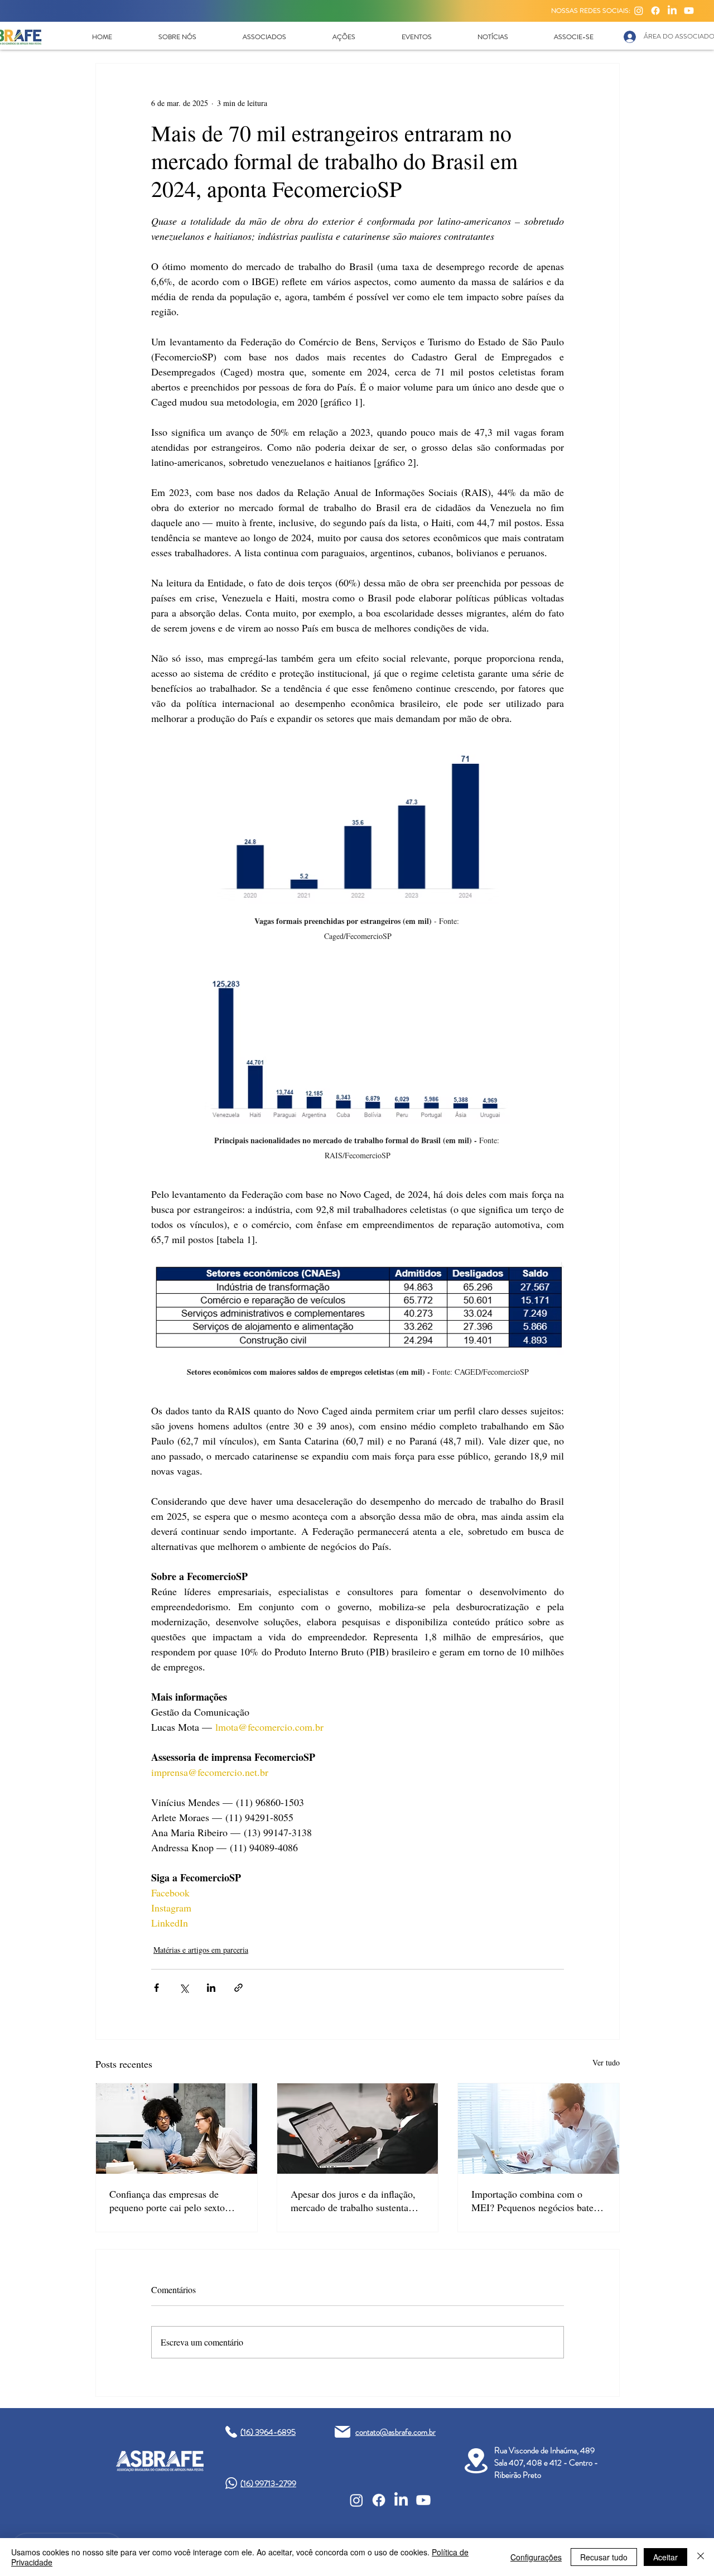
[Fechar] (701, 2557)
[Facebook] (655, 11)
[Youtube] (689, 11)
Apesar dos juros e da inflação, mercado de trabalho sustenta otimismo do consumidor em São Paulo (358, 2201)
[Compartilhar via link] (238, 1988)
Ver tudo (606, 2062)
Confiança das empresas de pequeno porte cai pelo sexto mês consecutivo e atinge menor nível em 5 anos (174, 2201)
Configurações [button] (536, 2557)
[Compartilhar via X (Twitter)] (184, 1988)
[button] (177, 37)
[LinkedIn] (672, 11)
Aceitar (665, 2557)
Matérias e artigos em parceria (201, 1950)
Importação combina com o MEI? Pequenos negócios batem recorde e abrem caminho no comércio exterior (536, 2201)
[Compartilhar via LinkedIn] (211, 1988)
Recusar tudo (604, 2557)
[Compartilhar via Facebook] (156, 1988)
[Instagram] (639, 11)
